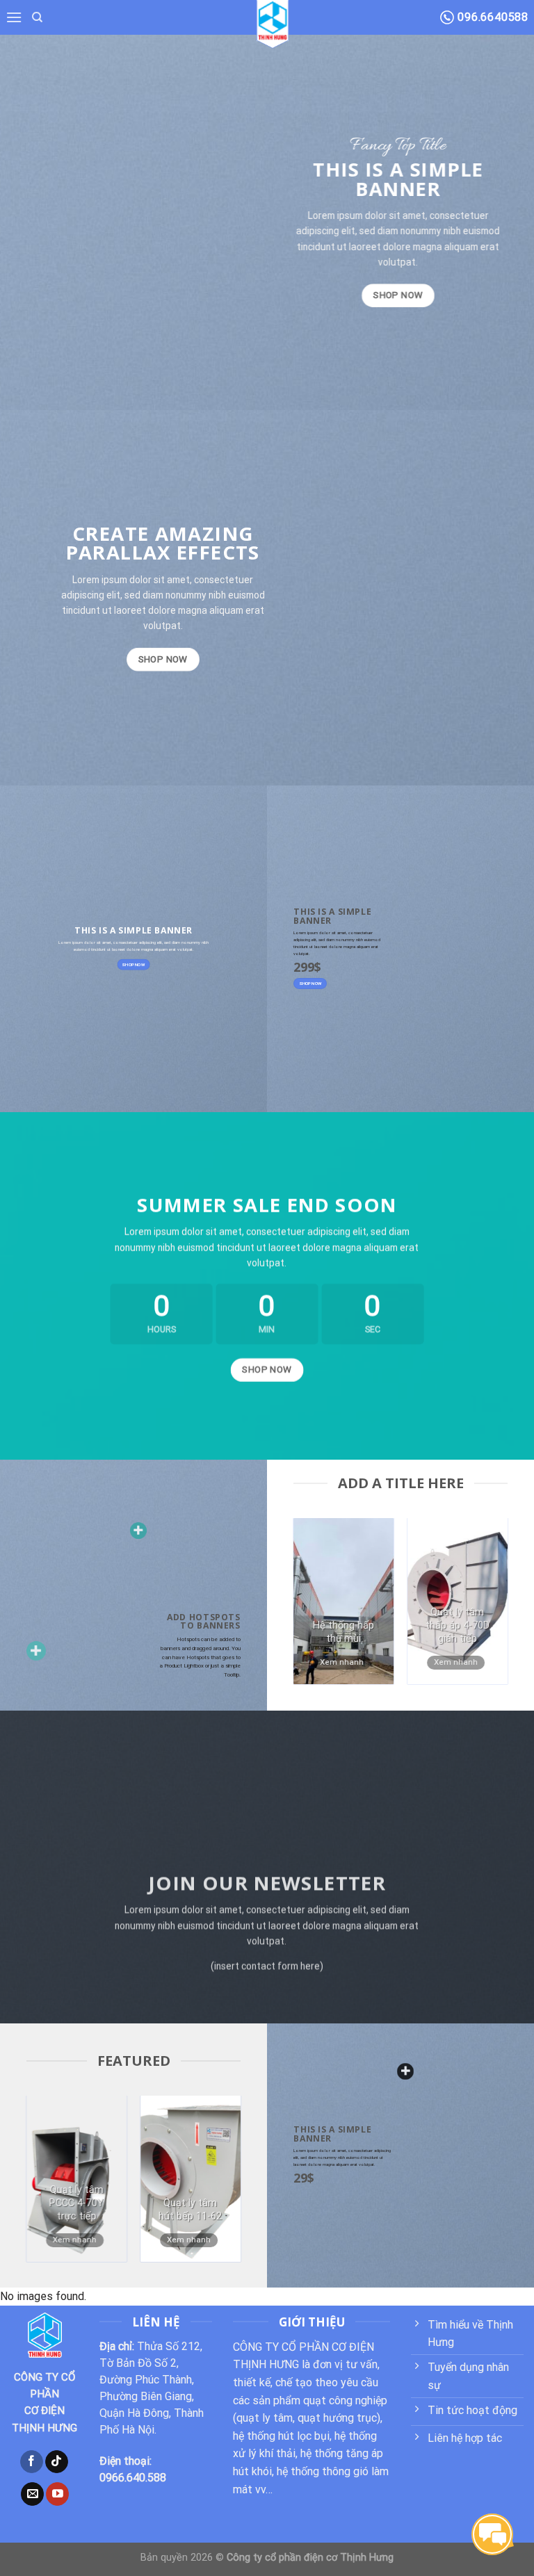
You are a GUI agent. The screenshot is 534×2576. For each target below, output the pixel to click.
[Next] (485, 1608)
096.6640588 (491, 17)
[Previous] (316, 1608)
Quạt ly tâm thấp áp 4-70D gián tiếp (458, 1625)
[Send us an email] (32, 2494)
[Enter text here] (405, 2071)
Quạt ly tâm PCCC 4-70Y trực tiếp (76, 2203)
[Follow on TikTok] (57, 2462)
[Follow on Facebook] (32, 2462)
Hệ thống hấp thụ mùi (343, 1632)
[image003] (138, 1531)
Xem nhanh (342, 1662)
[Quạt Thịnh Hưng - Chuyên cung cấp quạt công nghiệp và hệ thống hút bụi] (273, 21)
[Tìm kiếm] (37, 17)
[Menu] (14, 17)
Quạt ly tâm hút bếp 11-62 (190, 2210)
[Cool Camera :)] (36, 1651)
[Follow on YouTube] (57, 2494)
